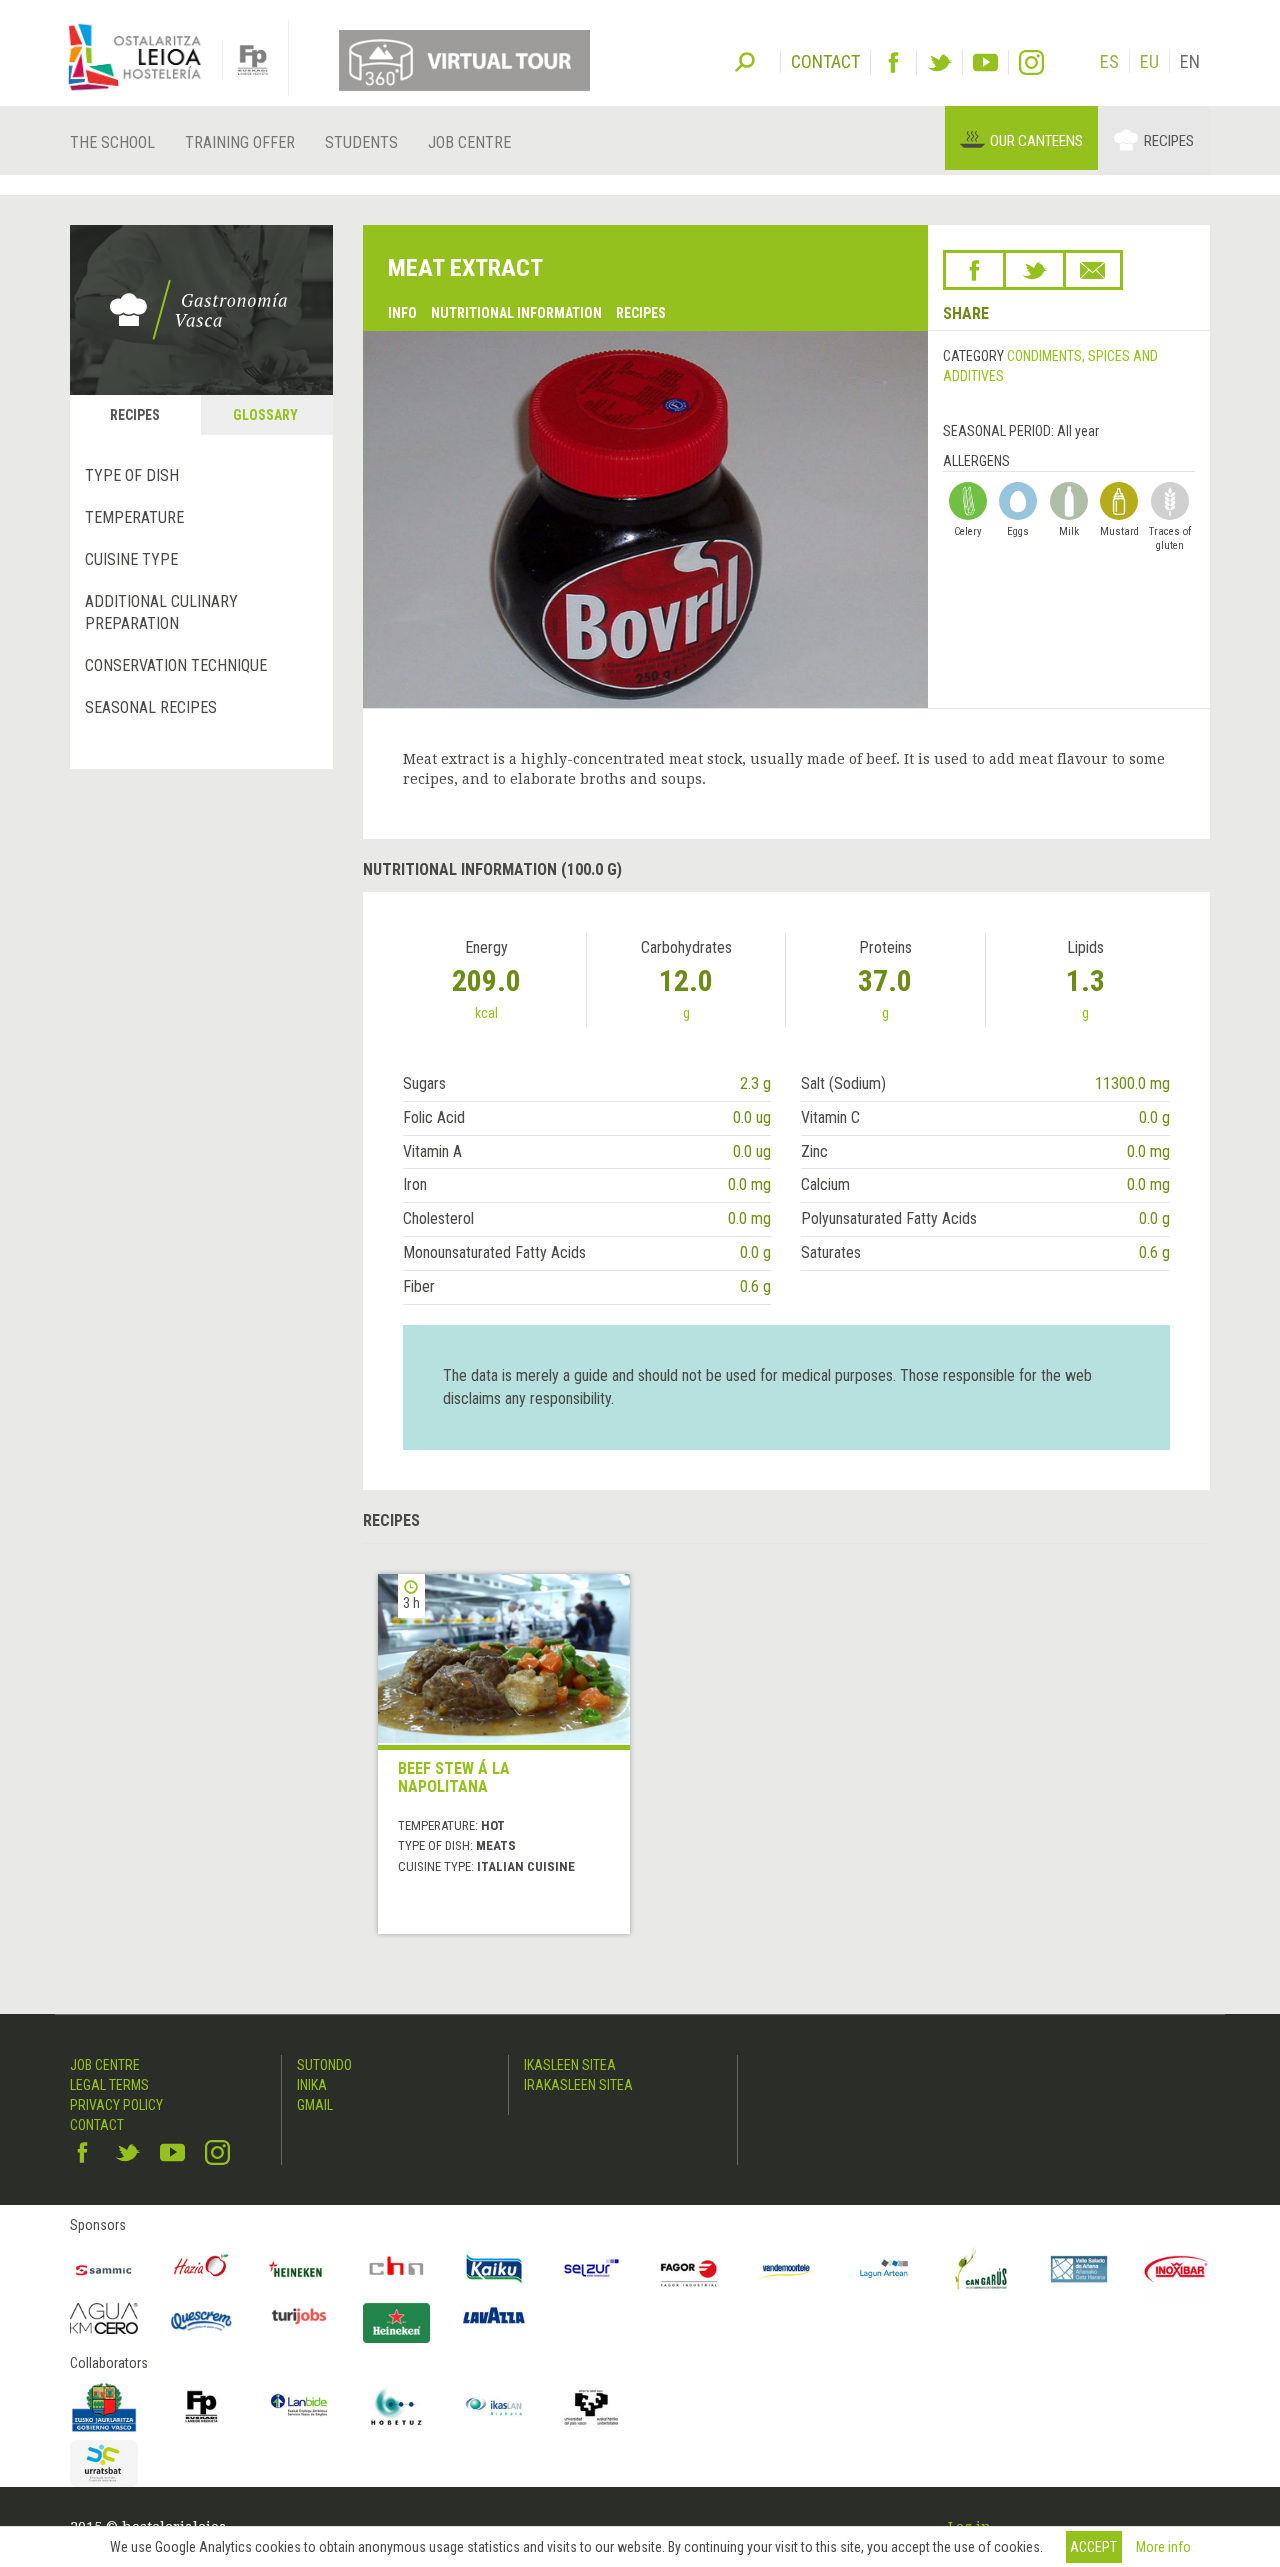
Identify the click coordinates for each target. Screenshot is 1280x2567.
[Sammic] (104, 2269)
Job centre (469, 142)
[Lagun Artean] (884, 2269)
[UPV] (592, 2407)
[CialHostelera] (397, 2269)
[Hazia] (202, 2269)
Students (361, 142)
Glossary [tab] (265, 415)
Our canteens (1036, 141)
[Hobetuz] (397, 2407)
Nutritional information (516, 313)
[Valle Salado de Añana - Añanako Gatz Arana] (1079, 2269)
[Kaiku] (494, 2269)
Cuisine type (131, 559)
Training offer (240, 142)
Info (402, 313)
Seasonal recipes (151, 707)
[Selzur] (592, 2269)
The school (112, 142)
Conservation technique (176, 665)
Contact (97, 2125)
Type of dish (132, 475)
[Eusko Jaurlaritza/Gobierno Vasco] (104, 2407)
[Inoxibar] (1177, 2269)
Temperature (134, 517)
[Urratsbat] (104, 2463)
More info (1163, 2547)
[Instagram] (1031, 62)
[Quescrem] (202, 2321)
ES (1109, 61)
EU (1149, 61)
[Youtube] (985, 62)
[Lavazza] (494, 2313)
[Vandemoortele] (787, 2269)
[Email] (1093, 270)
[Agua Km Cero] (104, 2318)
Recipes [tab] (135, 415)
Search (745, 60)
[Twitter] (939, 62)
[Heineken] (299, 2269)
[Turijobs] (299, 2316)
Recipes (1169, 141)
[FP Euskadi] (202, 2407)
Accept (1093, 2547)
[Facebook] (893, 62)
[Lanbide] (299, 2407)
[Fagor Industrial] (689, 2269)
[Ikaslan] (494, 2407)
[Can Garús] (982, 2269)
